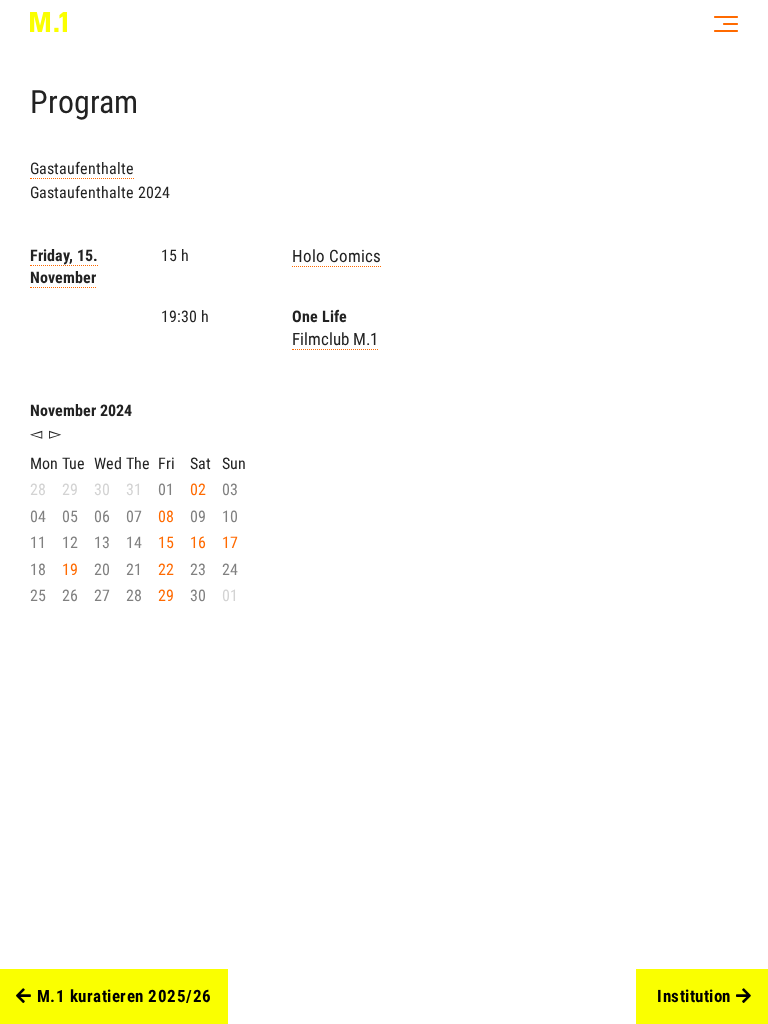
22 (166, 569)
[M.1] (48, 22)
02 (198, 489)
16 (198, 542)
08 (166, 516)
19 (70, 569)
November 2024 (81, 410)
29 (166, 595)
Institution (694, 996)
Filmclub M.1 (335, 339)
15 (166, 542)
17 (230, 542)
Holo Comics (336, 256)
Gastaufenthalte (82, 168)
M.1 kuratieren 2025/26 (124, 996)
